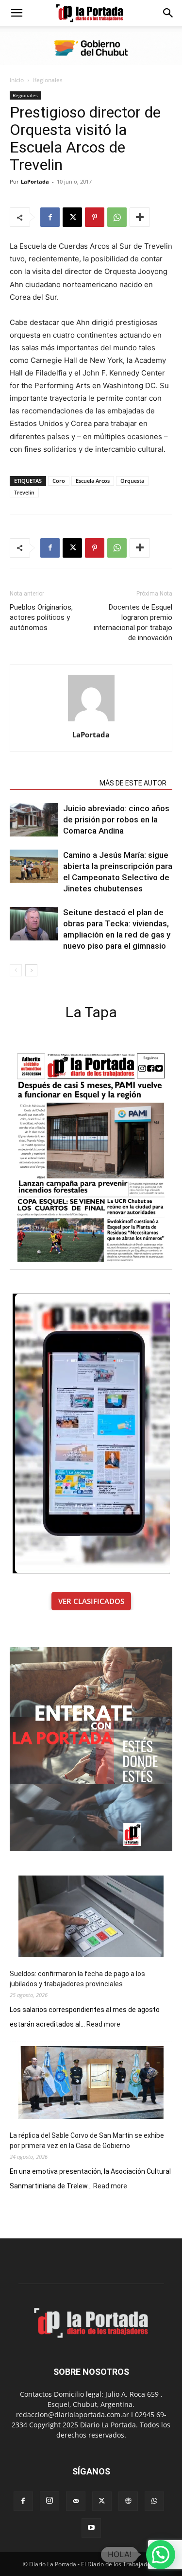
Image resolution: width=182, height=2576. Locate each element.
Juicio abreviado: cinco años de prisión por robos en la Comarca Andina (116, 819)
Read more (103, 2025)
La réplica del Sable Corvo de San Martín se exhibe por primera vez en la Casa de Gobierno (87, 2141)
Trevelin (24, 492)
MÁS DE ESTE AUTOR (133, 783)
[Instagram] (50, 2501)
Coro (59, 481)
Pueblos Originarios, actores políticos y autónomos (41, 617)
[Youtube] (91, 2528)
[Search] (168, 13)
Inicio (17, 80)
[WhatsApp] (117, 217)
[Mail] (76, 2501)
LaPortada (35, 181)
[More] (140, 217)
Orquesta (132, 481)
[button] (17, 13)
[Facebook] (50, 217)
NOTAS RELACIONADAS (52, 783)
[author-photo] (91, 721)
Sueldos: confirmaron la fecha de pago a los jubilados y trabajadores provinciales (77, 1979)
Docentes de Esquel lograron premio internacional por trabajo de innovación (133, 623)
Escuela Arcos (93, 481)
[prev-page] (16, 970)
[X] (72, 217)
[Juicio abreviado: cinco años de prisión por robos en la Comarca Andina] (34, 820)
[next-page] (31, 970)
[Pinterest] (95, 217)
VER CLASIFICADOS (91, 1601)
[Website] (128, 2501)
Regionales (48, 80)
